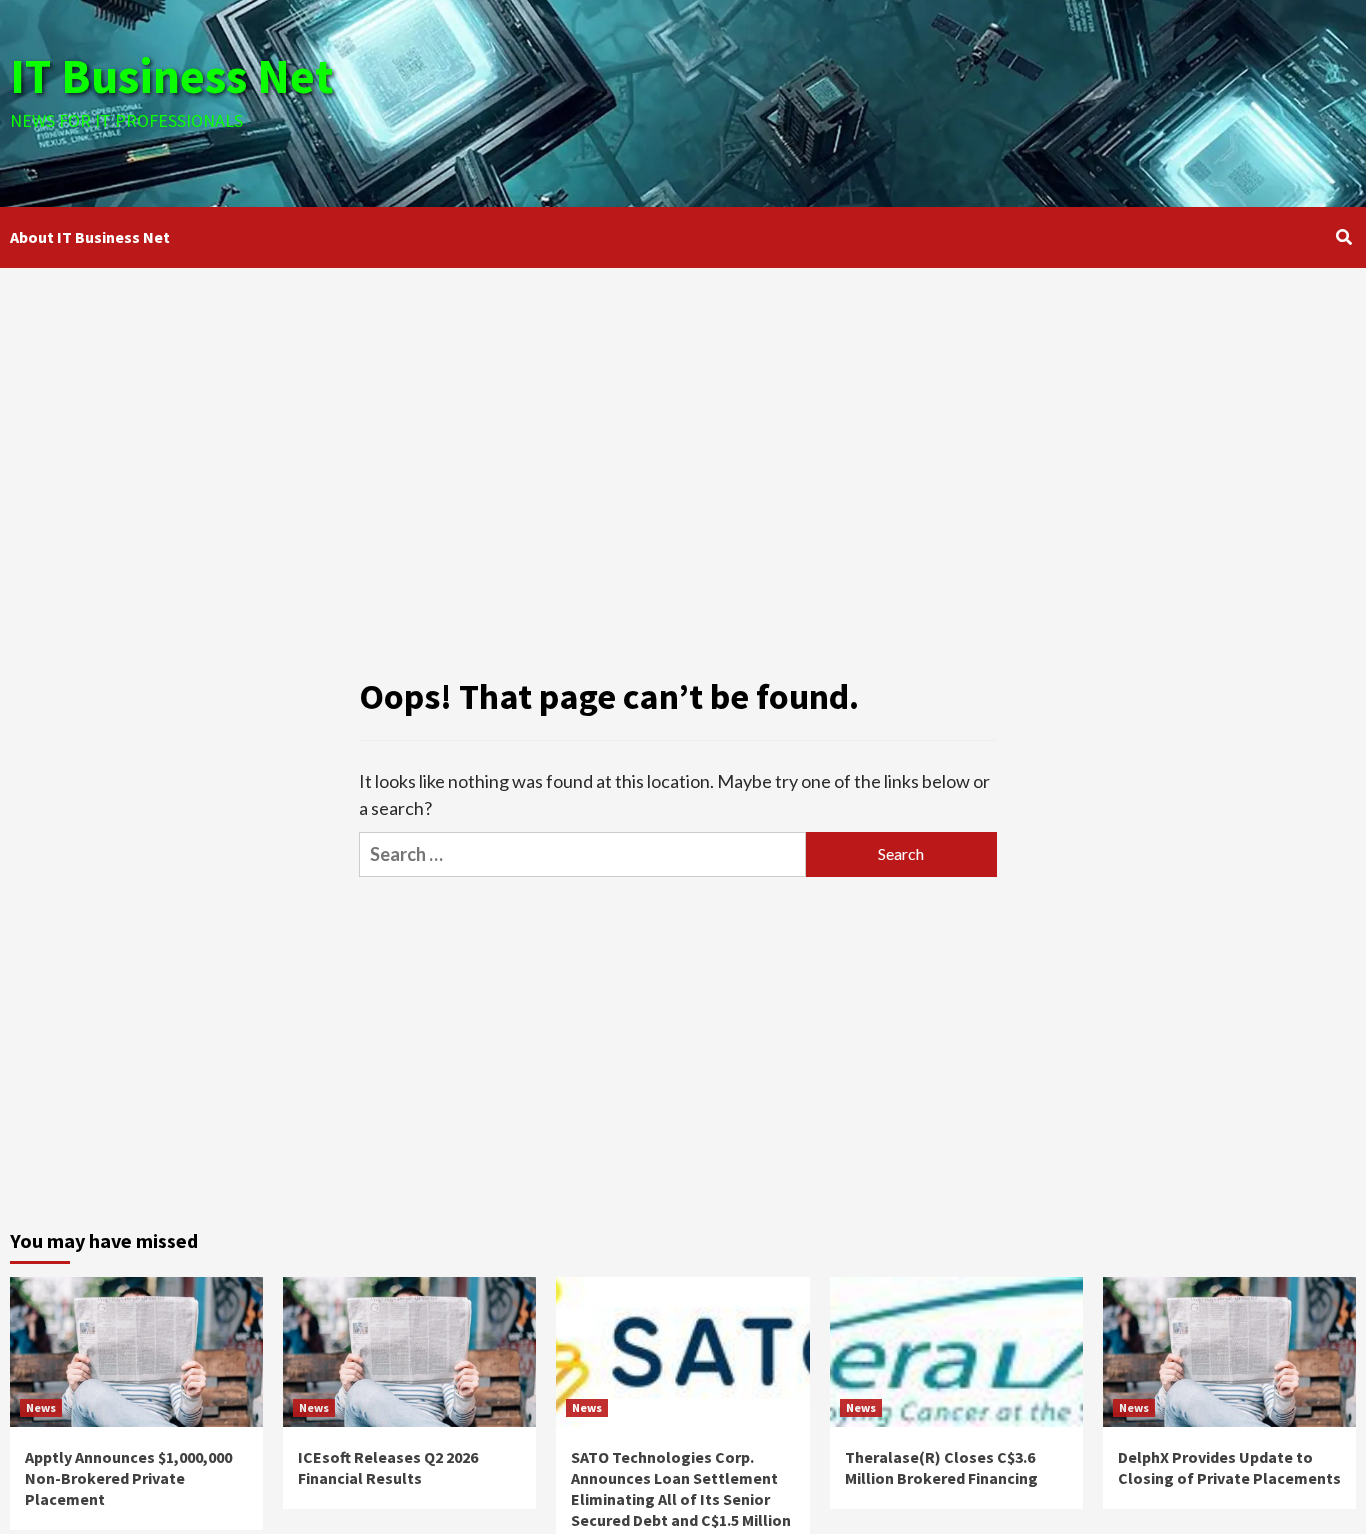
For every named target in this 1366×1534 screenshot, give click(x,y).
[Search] (1343, 237)
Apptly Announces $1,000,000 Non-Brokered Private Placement (128, 1478)
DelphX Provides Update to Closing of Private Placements (1229, 1467)
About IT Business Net (90, 237)
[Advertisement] (907, 100)
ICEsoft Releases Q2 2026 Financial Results (388, 1467)
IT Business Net (172, 76)
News (41, 1407)
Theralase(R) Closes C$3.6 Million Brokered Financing (941, 1467)
